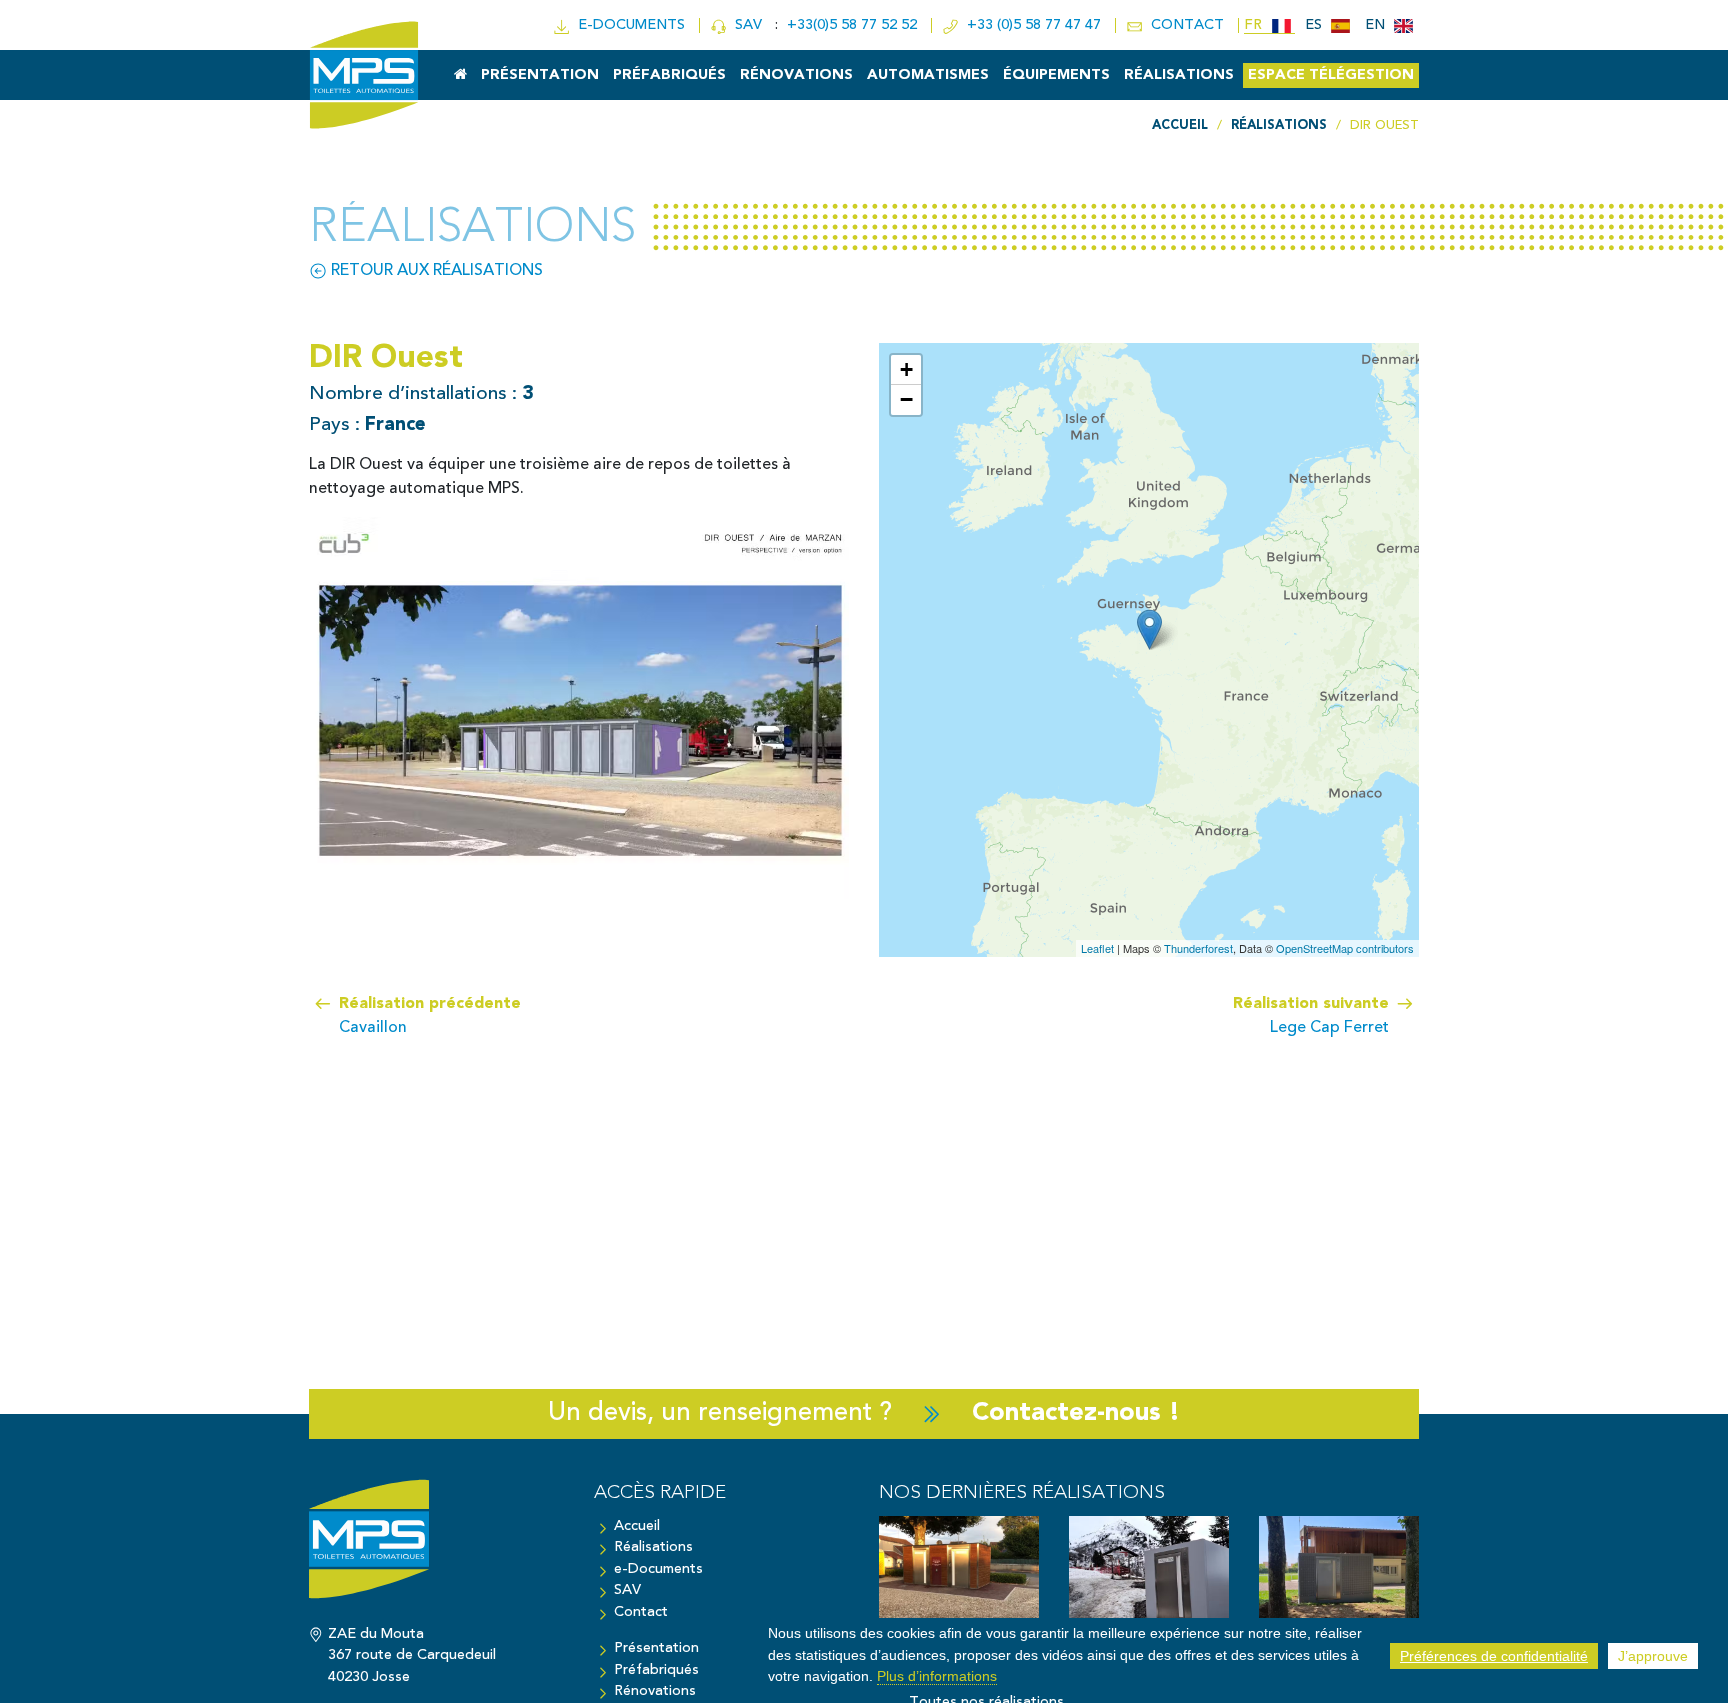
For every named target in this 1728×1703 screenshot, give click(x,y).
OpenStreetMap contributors (1345, 948)
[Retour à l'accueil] (436, 1549)
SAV (746, 25)
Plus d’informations (937, 1676)
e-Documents (658, 1569)
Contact (641, 1612)
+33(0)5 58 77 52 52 (854, 25)
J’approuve (1653, 1656)
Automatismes (928, 75)
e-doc (627, 25)
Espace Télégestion (1331, 75)
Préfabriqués (669, 75)
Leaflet (1097, 948)
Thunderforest (1198, 948)
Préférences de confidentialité (1494, 1656)
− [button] (906, 399)
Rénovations (796, 75)
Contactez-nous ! (1076, 1413)
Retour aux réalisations (435, 271)
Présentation (540, 75)
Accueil (637, 1526)
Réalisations (1179, 75)
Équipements (1056, 75)
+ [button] (906, 369)
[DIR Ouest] (1149, 629)
